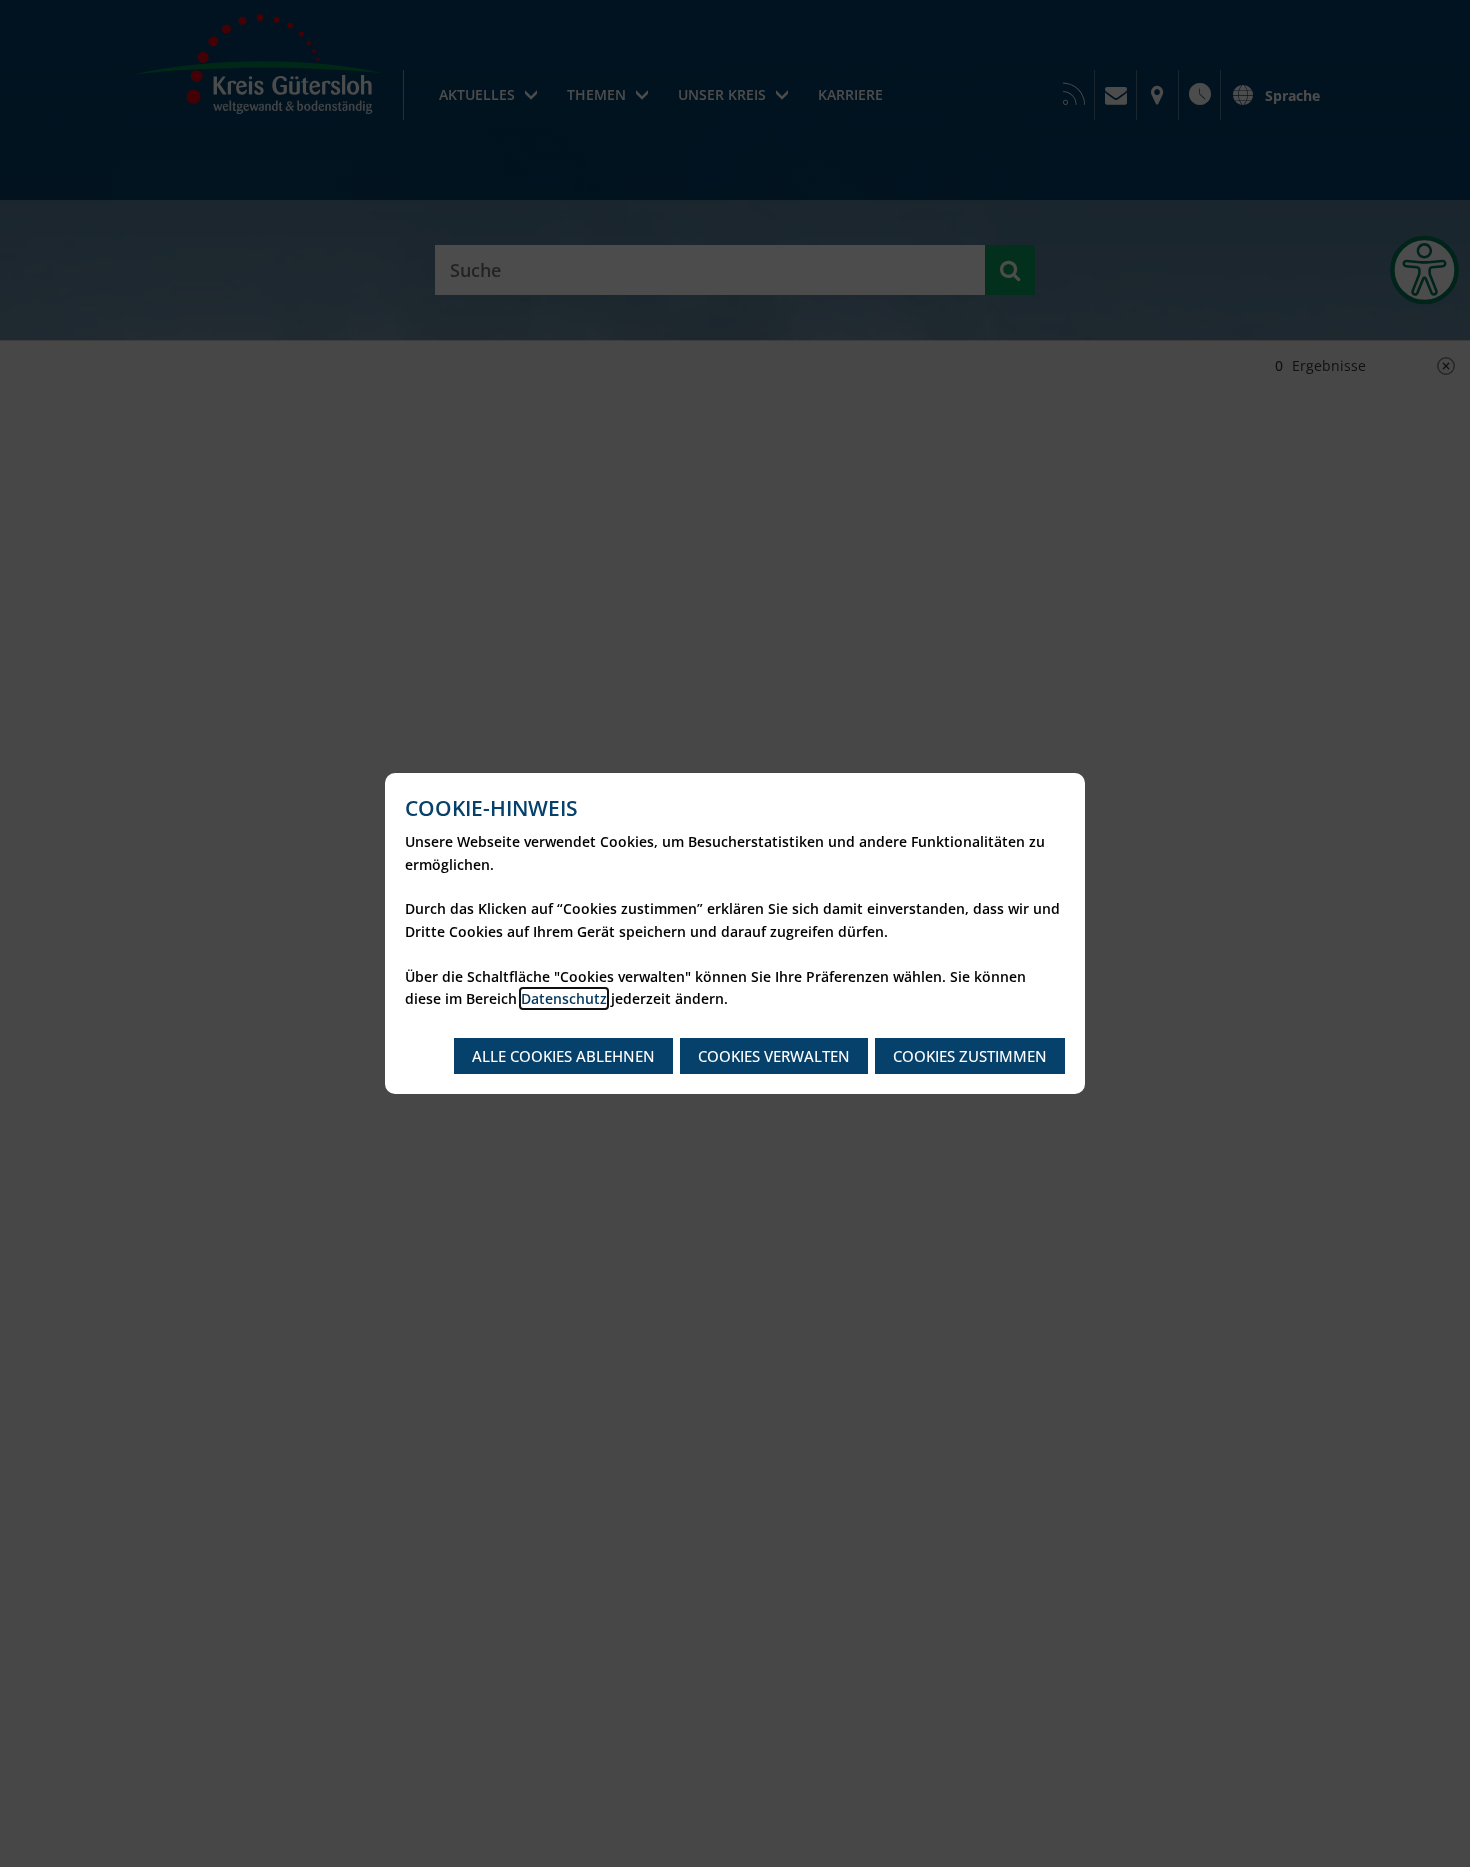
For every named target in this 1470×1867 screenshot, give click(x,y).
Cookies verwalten (774, 1056)
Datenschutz (564, 998)
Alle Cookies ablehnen (563, 1056)
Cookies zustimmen (970, 1056)
